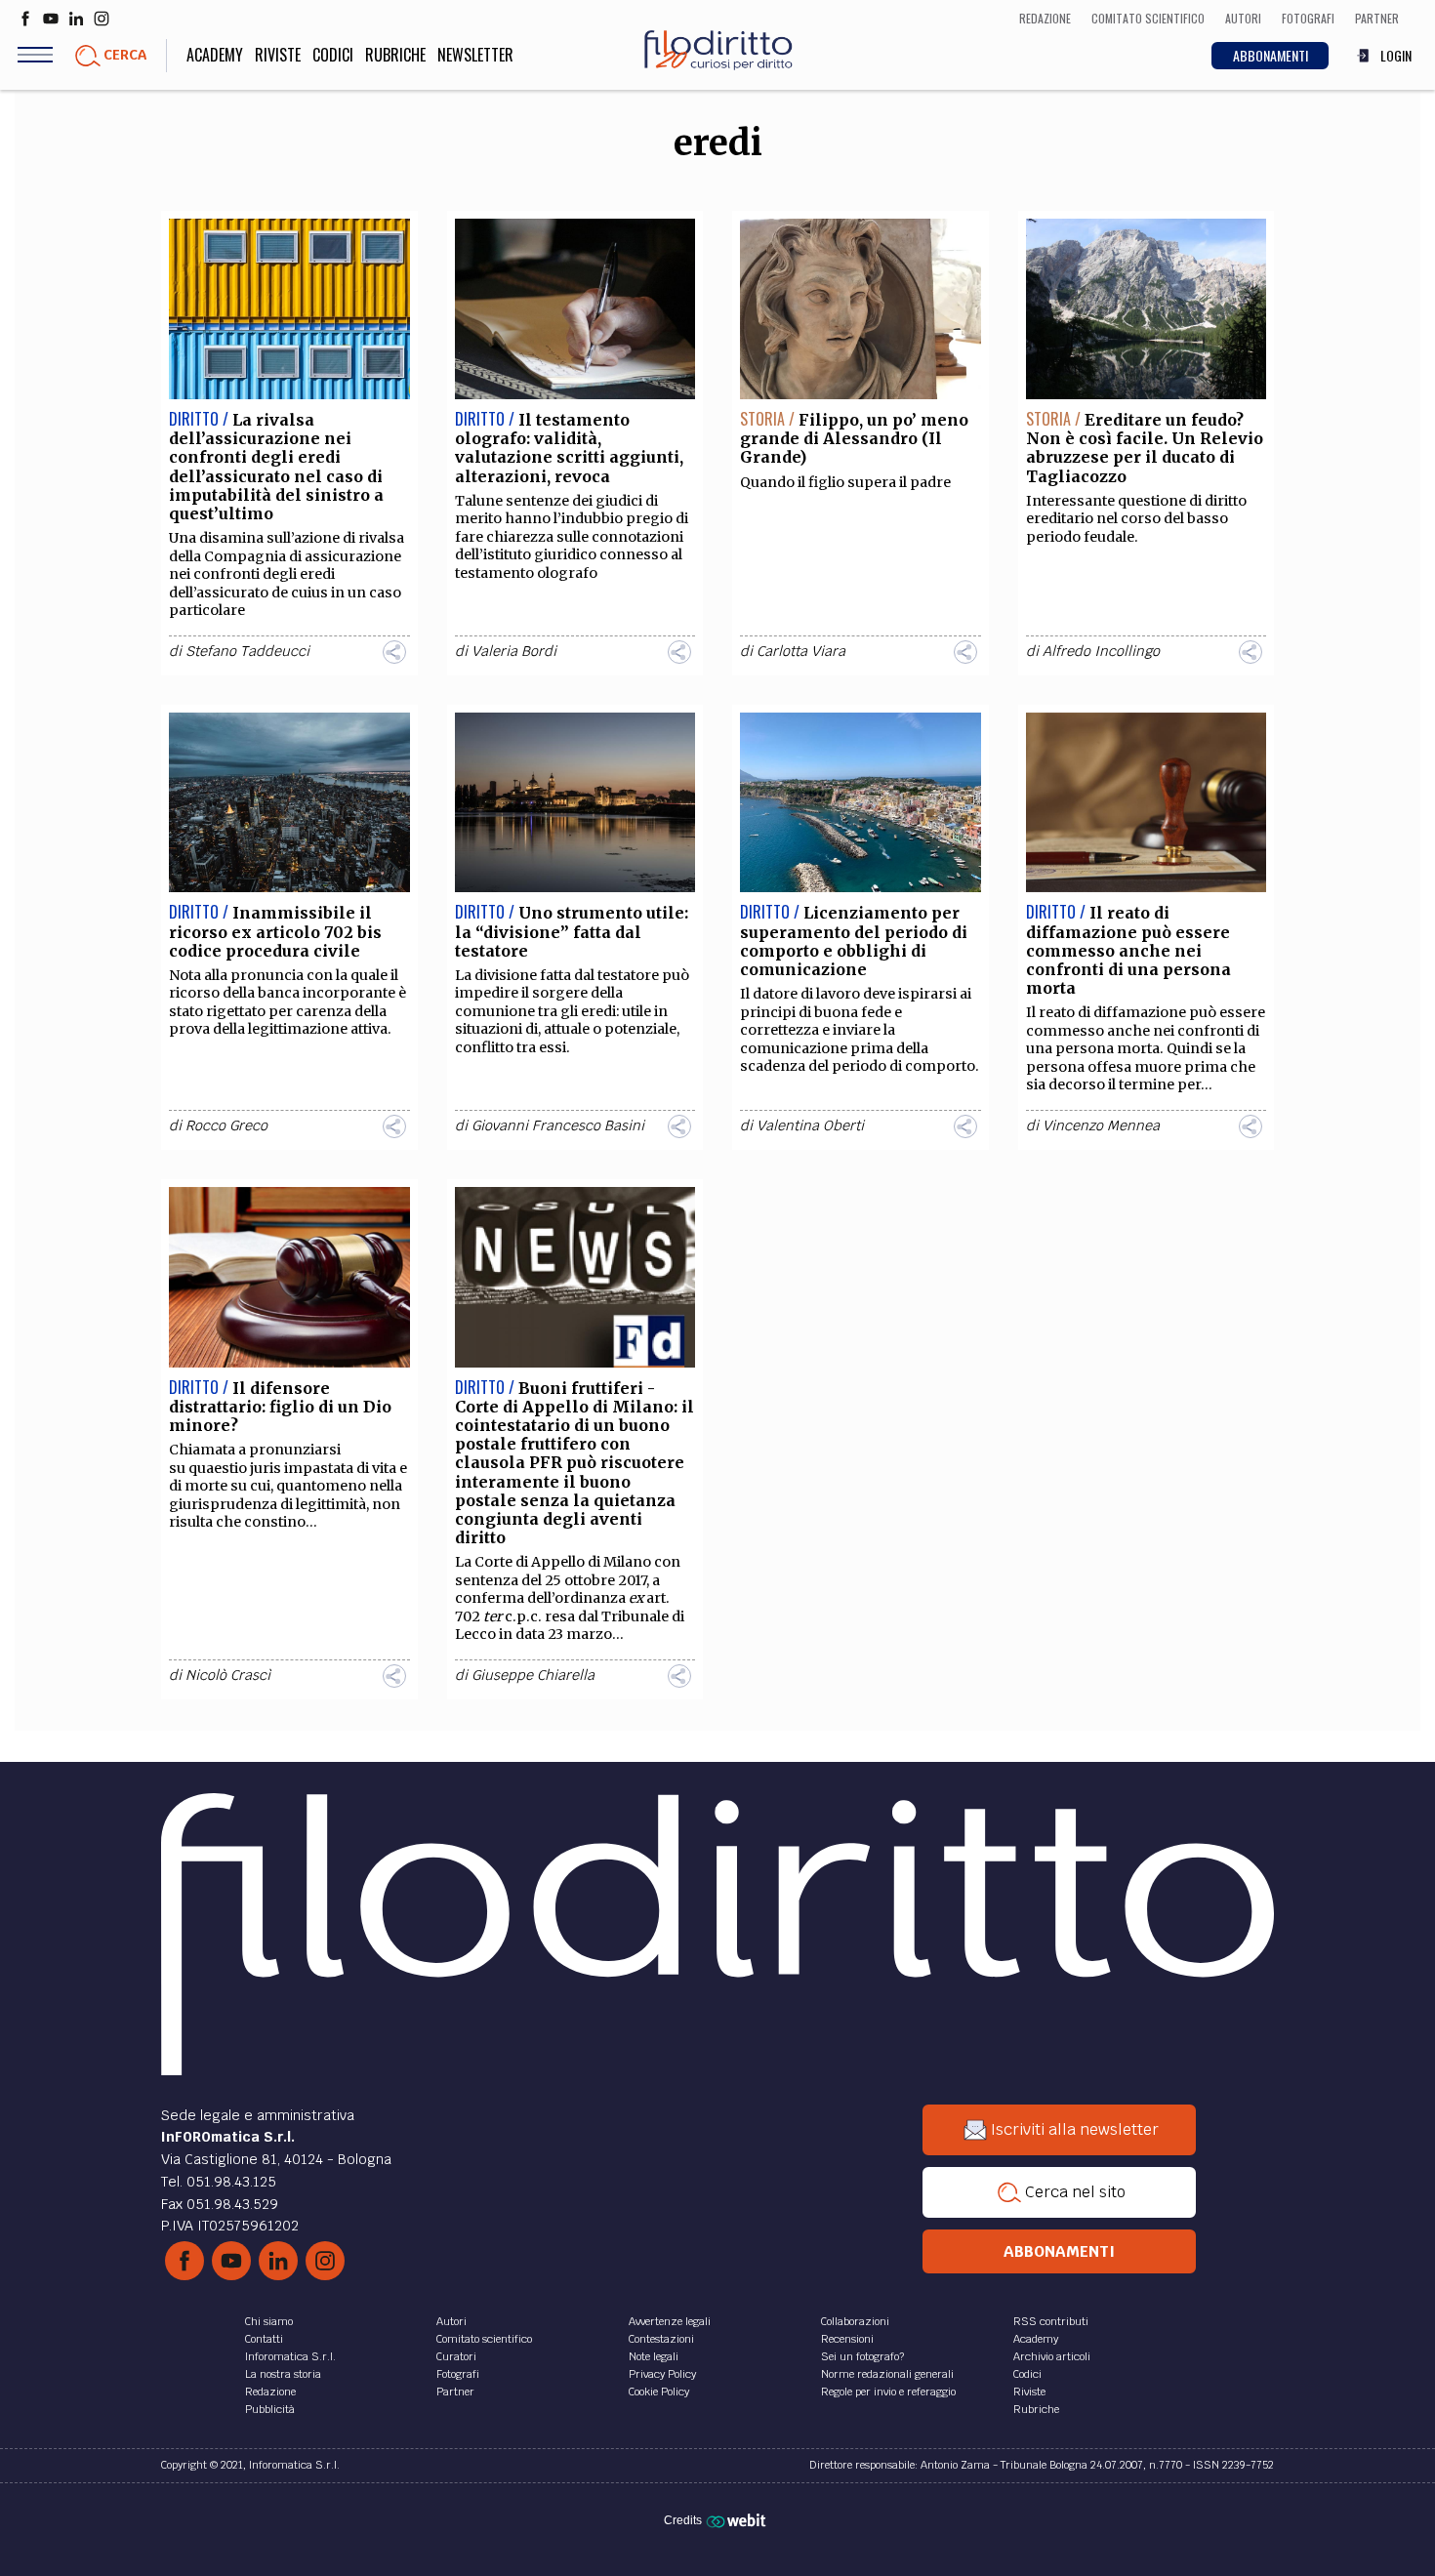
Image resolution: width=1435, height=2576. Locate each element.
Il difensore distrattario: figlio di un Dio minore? (280, 1407)
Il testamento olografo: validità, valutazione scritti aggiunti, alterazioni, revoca (569, 448)
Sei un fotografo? (862, 2356)
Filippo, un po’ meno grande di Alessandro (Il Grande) (854, 438)
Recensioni (847, 2339)
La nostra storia (283, 2374)
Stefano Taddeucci (247, 651)
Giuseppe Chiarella (533, 1675)
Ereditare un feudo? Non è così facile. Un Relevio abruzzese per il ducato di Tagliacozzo (1145, 448)
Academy (215, 55)
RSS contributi (1051, 2321)
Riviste (278, 55)
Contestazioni (661, 2339)
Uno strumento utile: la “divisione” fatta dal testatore (572, 931)
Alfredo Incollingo (1101, 651)
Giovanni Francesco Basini (558, 1125)
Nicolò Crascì (228, 1675)
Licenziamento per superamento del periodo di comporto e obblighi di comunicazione (854, 941)
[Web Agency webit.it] (738, 2519)
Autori (451, 2321)
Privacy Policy (662, 2374)
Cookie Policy (659, 2392)
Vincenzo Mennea (1101, 1125)
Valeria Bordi (514, 651)
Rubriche (395, 55)
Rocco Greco (226, 1125)
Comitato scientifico (484, 2339)
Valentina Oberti (810, 1125)
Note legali (654, 2356)
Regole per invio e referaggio (888, 2392)
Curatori (456, 2356)
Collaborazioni (855, 2321)
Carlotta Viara (801, 651)
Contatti (264, 2339)
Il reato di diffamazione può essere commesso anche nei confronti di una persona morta (1128, 950)
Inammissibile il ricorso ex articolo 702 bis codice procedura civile (275, 931)
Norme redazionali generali (887, 2374)
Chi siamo (269, 2321)
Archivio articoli (1052, 2356)
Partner (455, 2392)
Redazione (270, 2392)
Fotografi (458, 2374)
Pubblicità (270, 2409)
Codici (333, 55)
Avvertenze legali (670, 2321)
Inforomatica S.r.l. (290, 2356)
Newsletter (475, 55)
